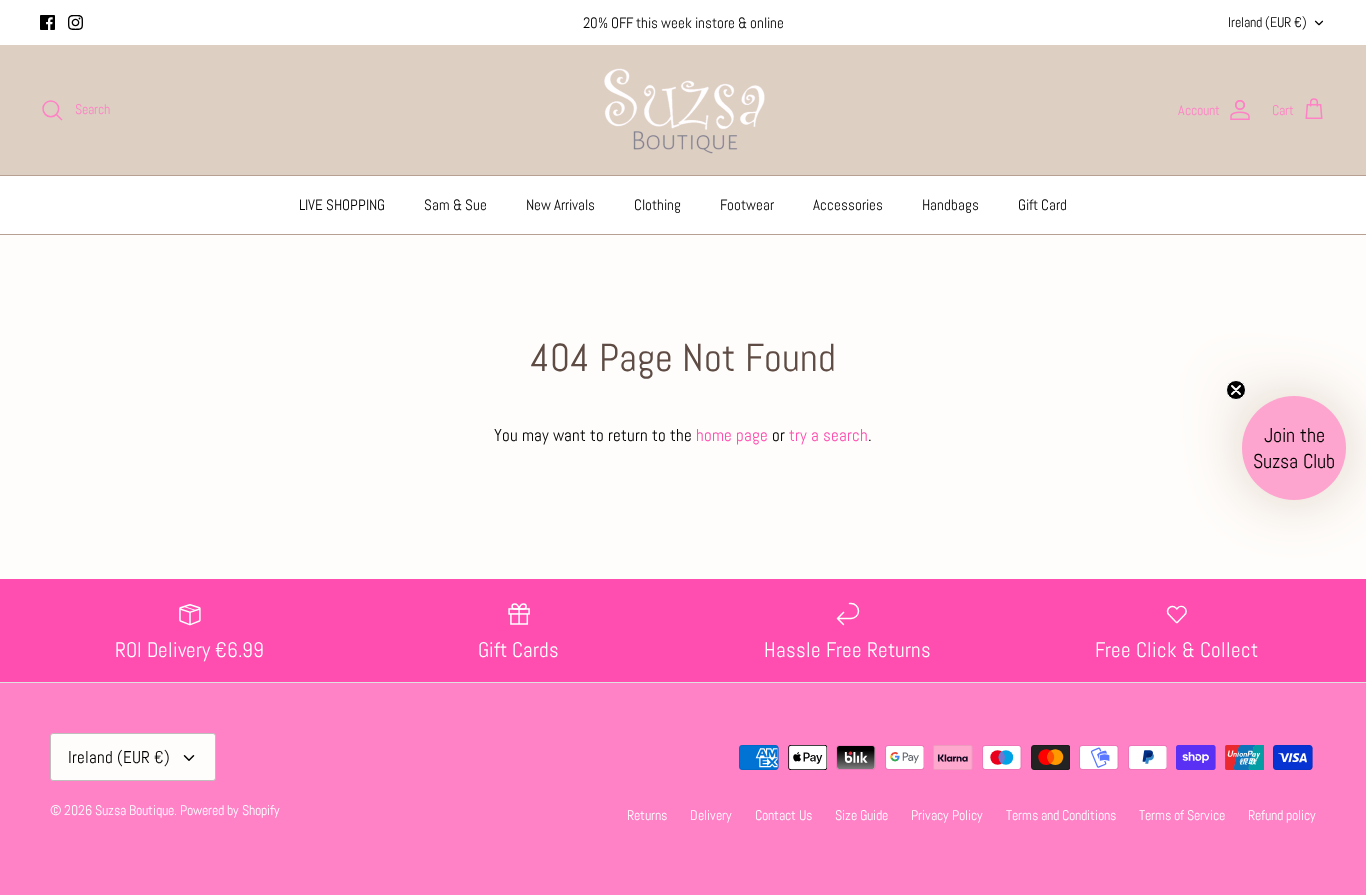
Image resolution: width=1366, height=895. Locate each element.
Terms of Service (1182, 815)
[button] (1294, 448)
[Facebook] (47, 22)
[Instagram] (75, 22)
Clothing (657, 204)
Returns (647, 815)
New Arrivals (560, 204)
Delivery (711, 815)
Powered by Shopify (230, 810)
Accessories (848, 204)
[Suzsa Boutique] (683, 110)
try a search (828, 435)
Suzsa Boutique (134, 810)
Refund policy (1282, 815)
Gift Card (1042, 204)
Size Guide (861, 815)
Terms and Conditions (1061, 815)
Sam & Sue (455, 204)
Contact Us (783, 815)
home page (732, 435)
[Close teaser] (1236, 390)
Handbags (950, 204)
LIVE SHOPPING (342, 204)
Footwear (747, 204)
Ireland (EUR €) (1267, 22)
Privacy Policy (947, 815)
